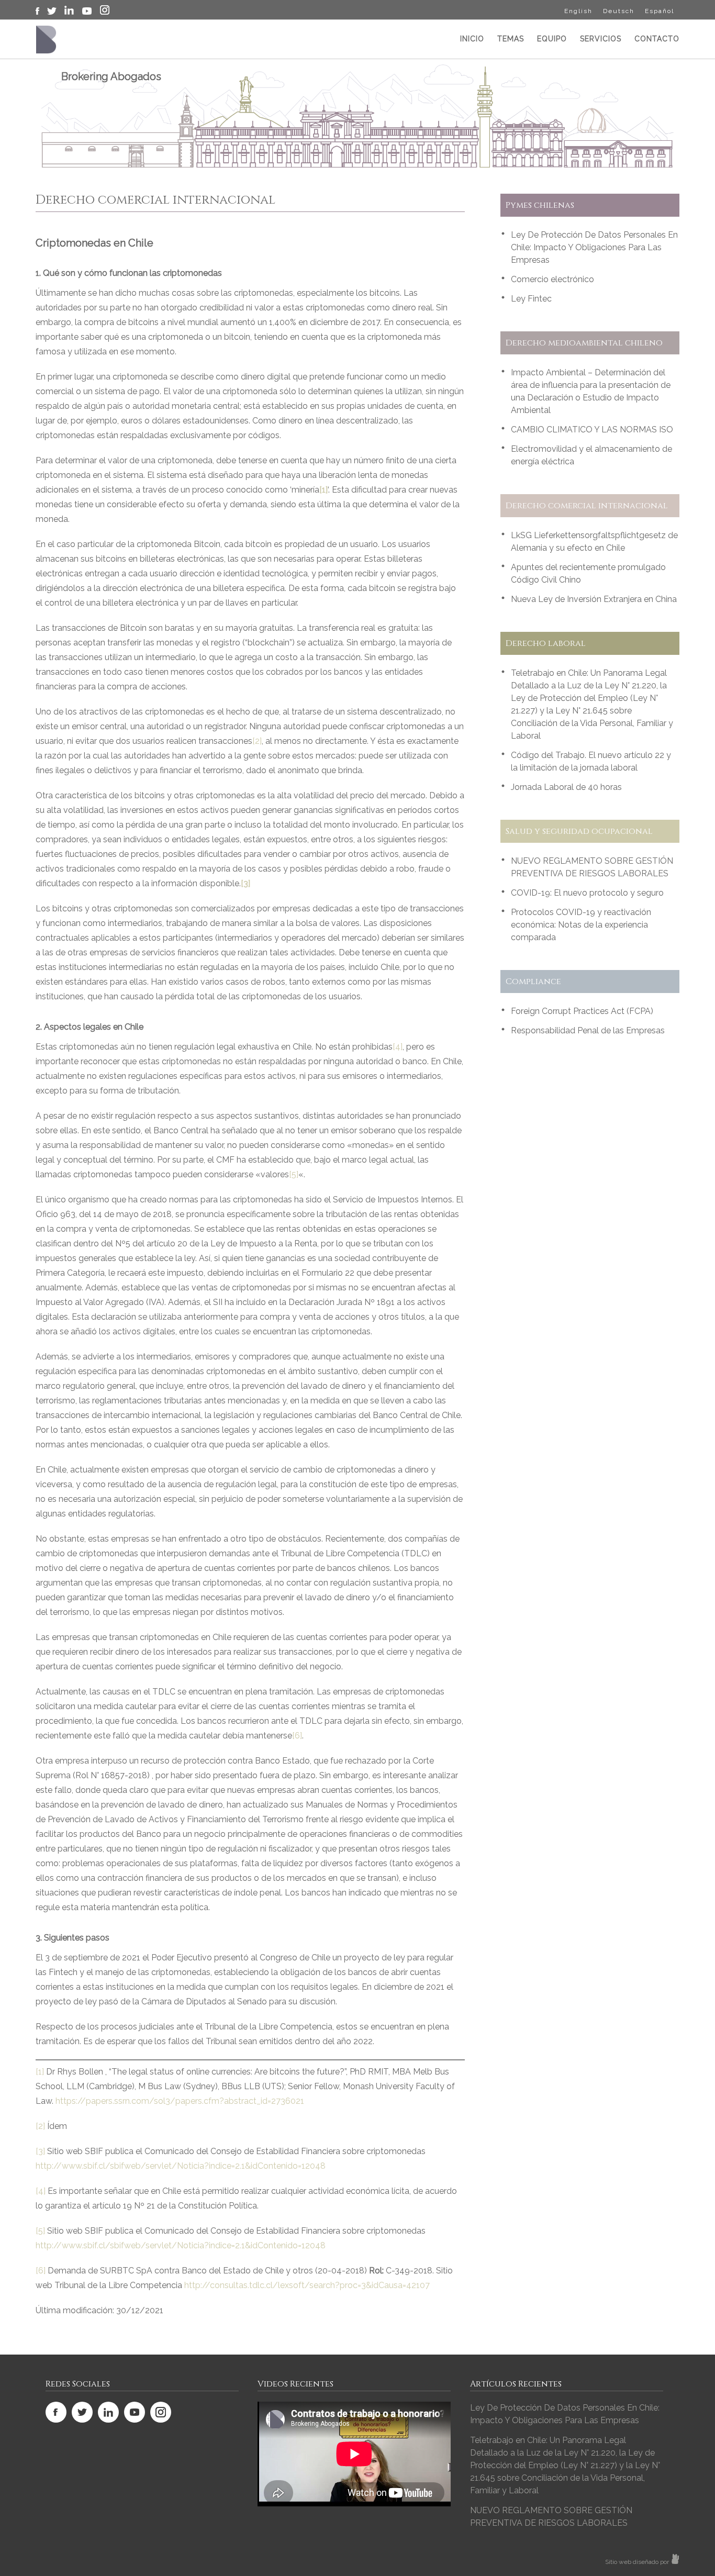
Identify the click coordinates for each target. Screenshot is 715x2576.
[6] (297, 1736)
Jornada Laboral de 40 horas (566, 787)
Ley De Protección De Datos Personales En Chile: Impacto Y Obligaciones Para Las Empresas (594, 247)
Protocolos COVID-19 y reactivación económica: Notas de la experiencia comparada (581, 925)
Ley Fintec (531, 299)
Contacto (657, 39)
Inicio (472, 39)
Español (660, 11)
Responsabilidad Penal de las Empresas (588, 1030)
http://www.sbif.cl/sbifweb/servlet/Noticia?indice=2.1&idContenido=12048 (181, 2166)
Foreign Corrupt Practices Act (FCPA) (582, 1011)
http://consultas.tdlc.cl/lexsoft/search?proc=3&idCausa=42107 (307, 2285)
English (578, 11)
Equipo (552, 39)
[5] (294, 1174)
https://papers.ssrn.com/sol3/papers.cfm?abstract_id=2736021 (180, 2101)
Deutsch (619, 11)
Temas (511, 39)
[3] (40, 2151)
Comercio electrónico (552, 279)
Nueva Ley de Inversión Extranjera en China (594, 599)
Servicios (601, 39)
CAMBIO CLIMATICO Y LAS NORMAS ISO (592, 430)
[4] (398, 1047)
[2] (257, 741)
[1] (40, 2072)
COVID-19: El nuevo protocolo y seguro (587, 893)
